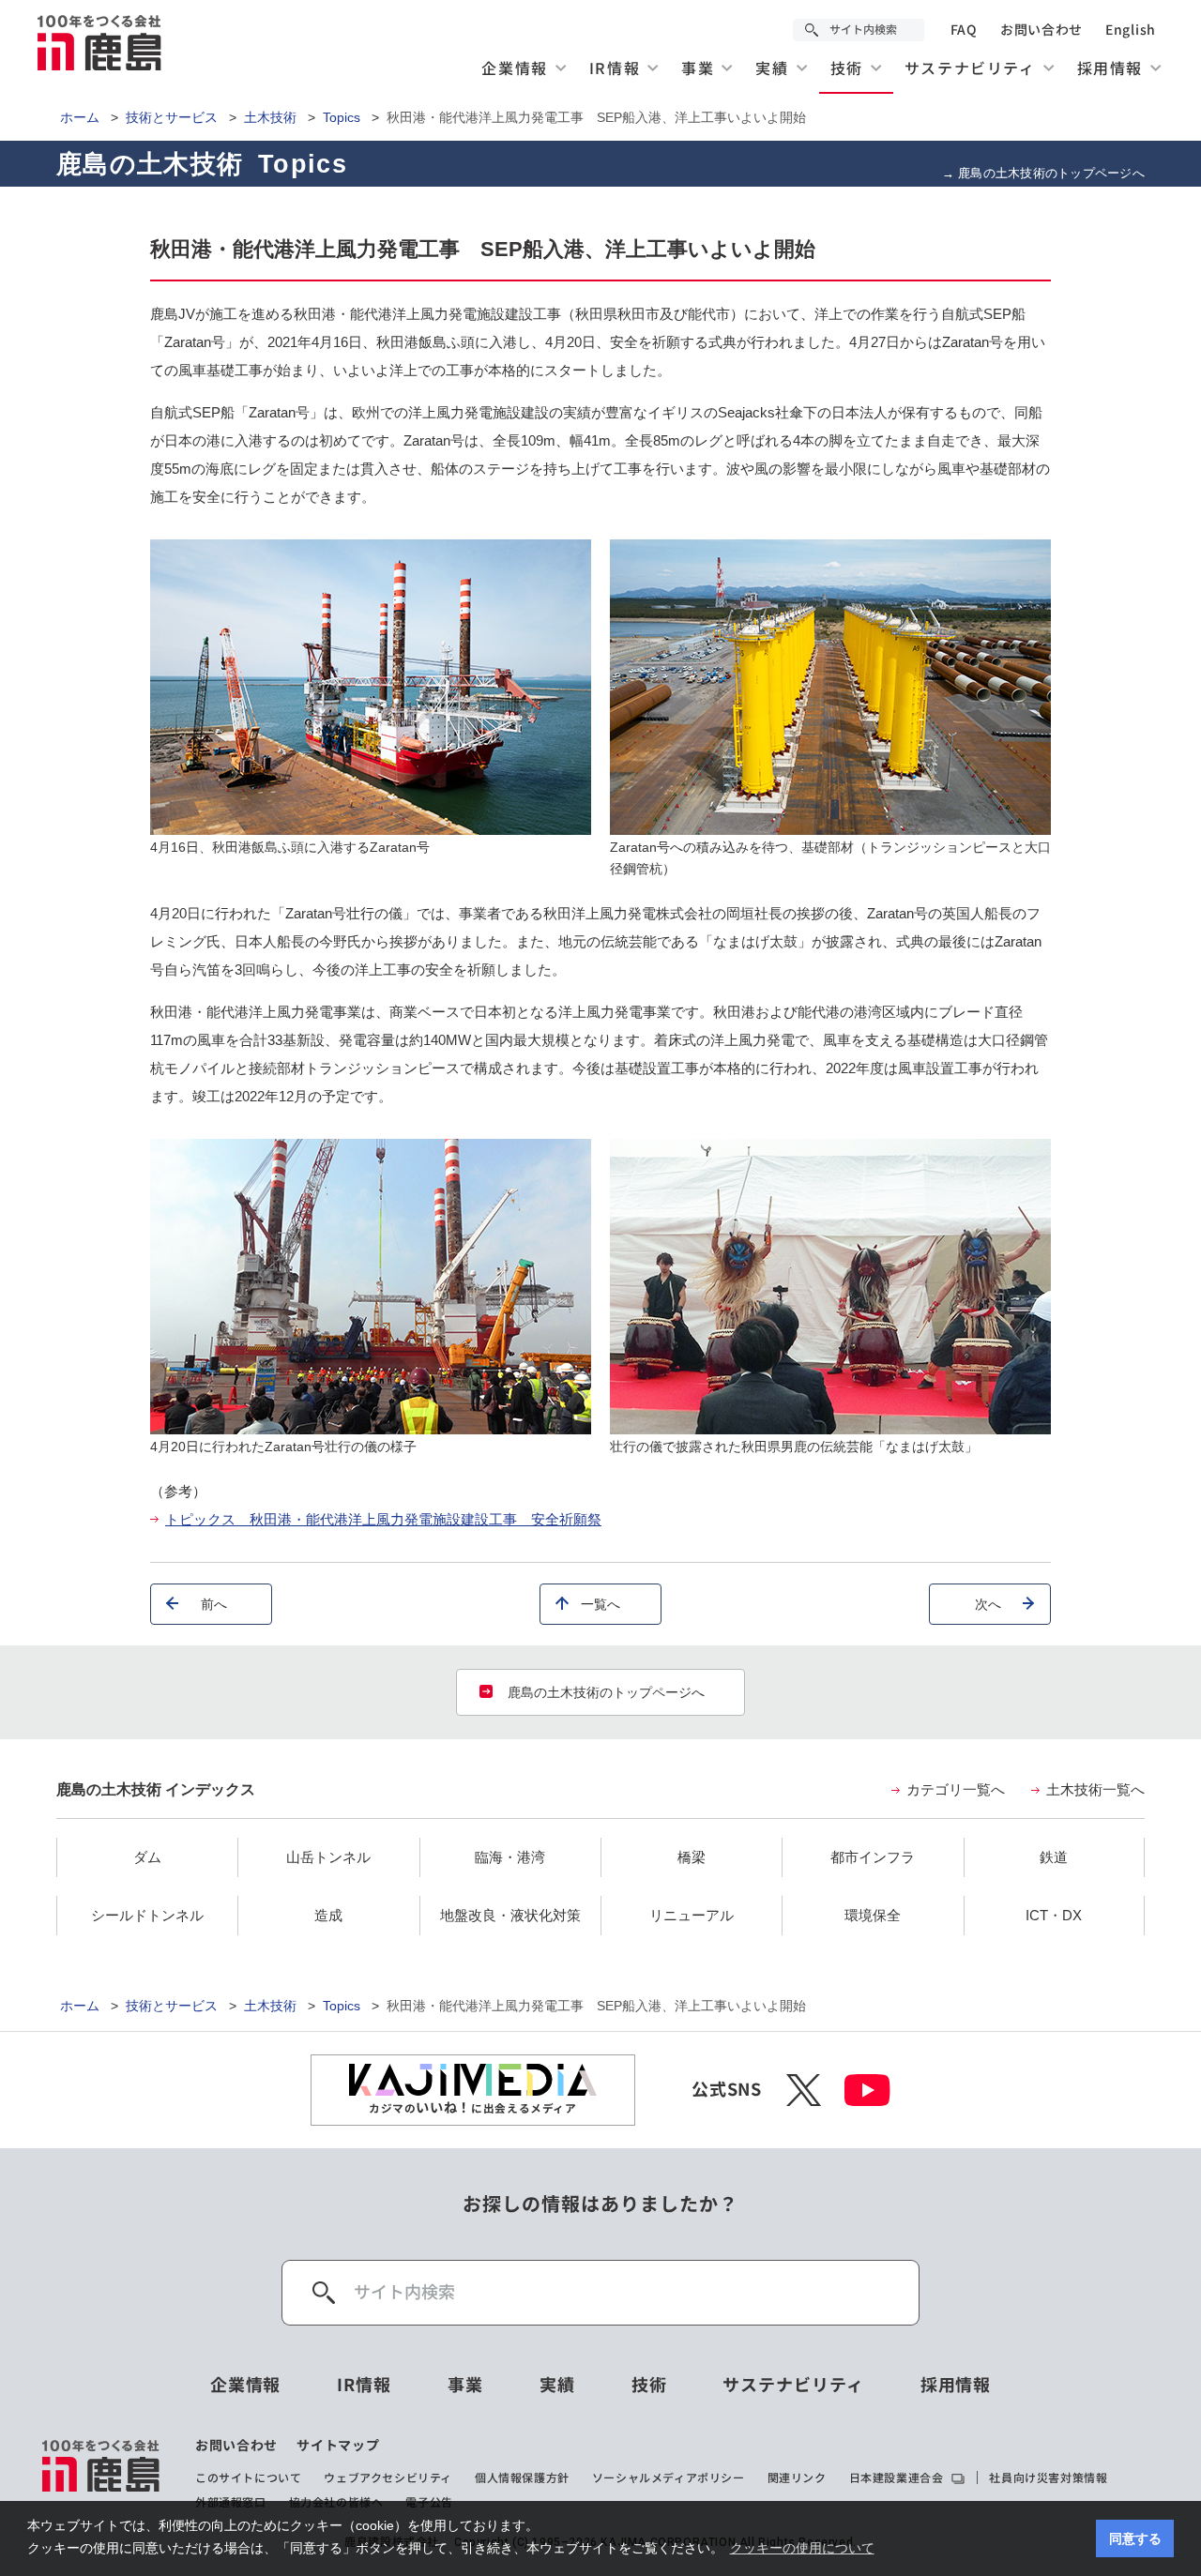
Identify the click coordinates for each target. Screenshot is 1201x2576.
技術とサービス (172, 117)
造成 (328, 1915)
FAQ (964, 30)
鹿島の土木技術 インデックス (156, 1789)
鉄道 (1054, 1857)
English (1131, 30)
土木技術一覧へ (1095, 1789)
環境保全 (873, 1915)
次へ (988, 1604)
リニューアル (692, 1915)
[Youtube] (867, 2090)
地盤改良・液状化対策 (510, 1915)
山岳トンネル (328, 1857)
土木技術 (270, 117)
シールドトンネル (147, 1915)
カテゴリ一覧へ (956, 1789)
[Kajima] (100, 42)
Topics (342, 117)
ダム (147, 1857)
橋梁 (692, 1857)
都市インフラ (873, 1857)
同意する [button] (1135, 2538)
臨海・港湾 (510, 1857)
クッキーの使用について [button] (802, 2548)
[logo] (102, 2474)
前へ (214, 1604)
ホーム (80, 117)
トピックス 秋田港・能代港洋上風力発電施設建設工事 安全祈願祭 (383, 1519)
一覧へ (600, 1604)
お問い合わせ (1041, 30)
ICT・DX (1054, 1915)
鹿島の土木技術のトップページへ (606, 1692)
